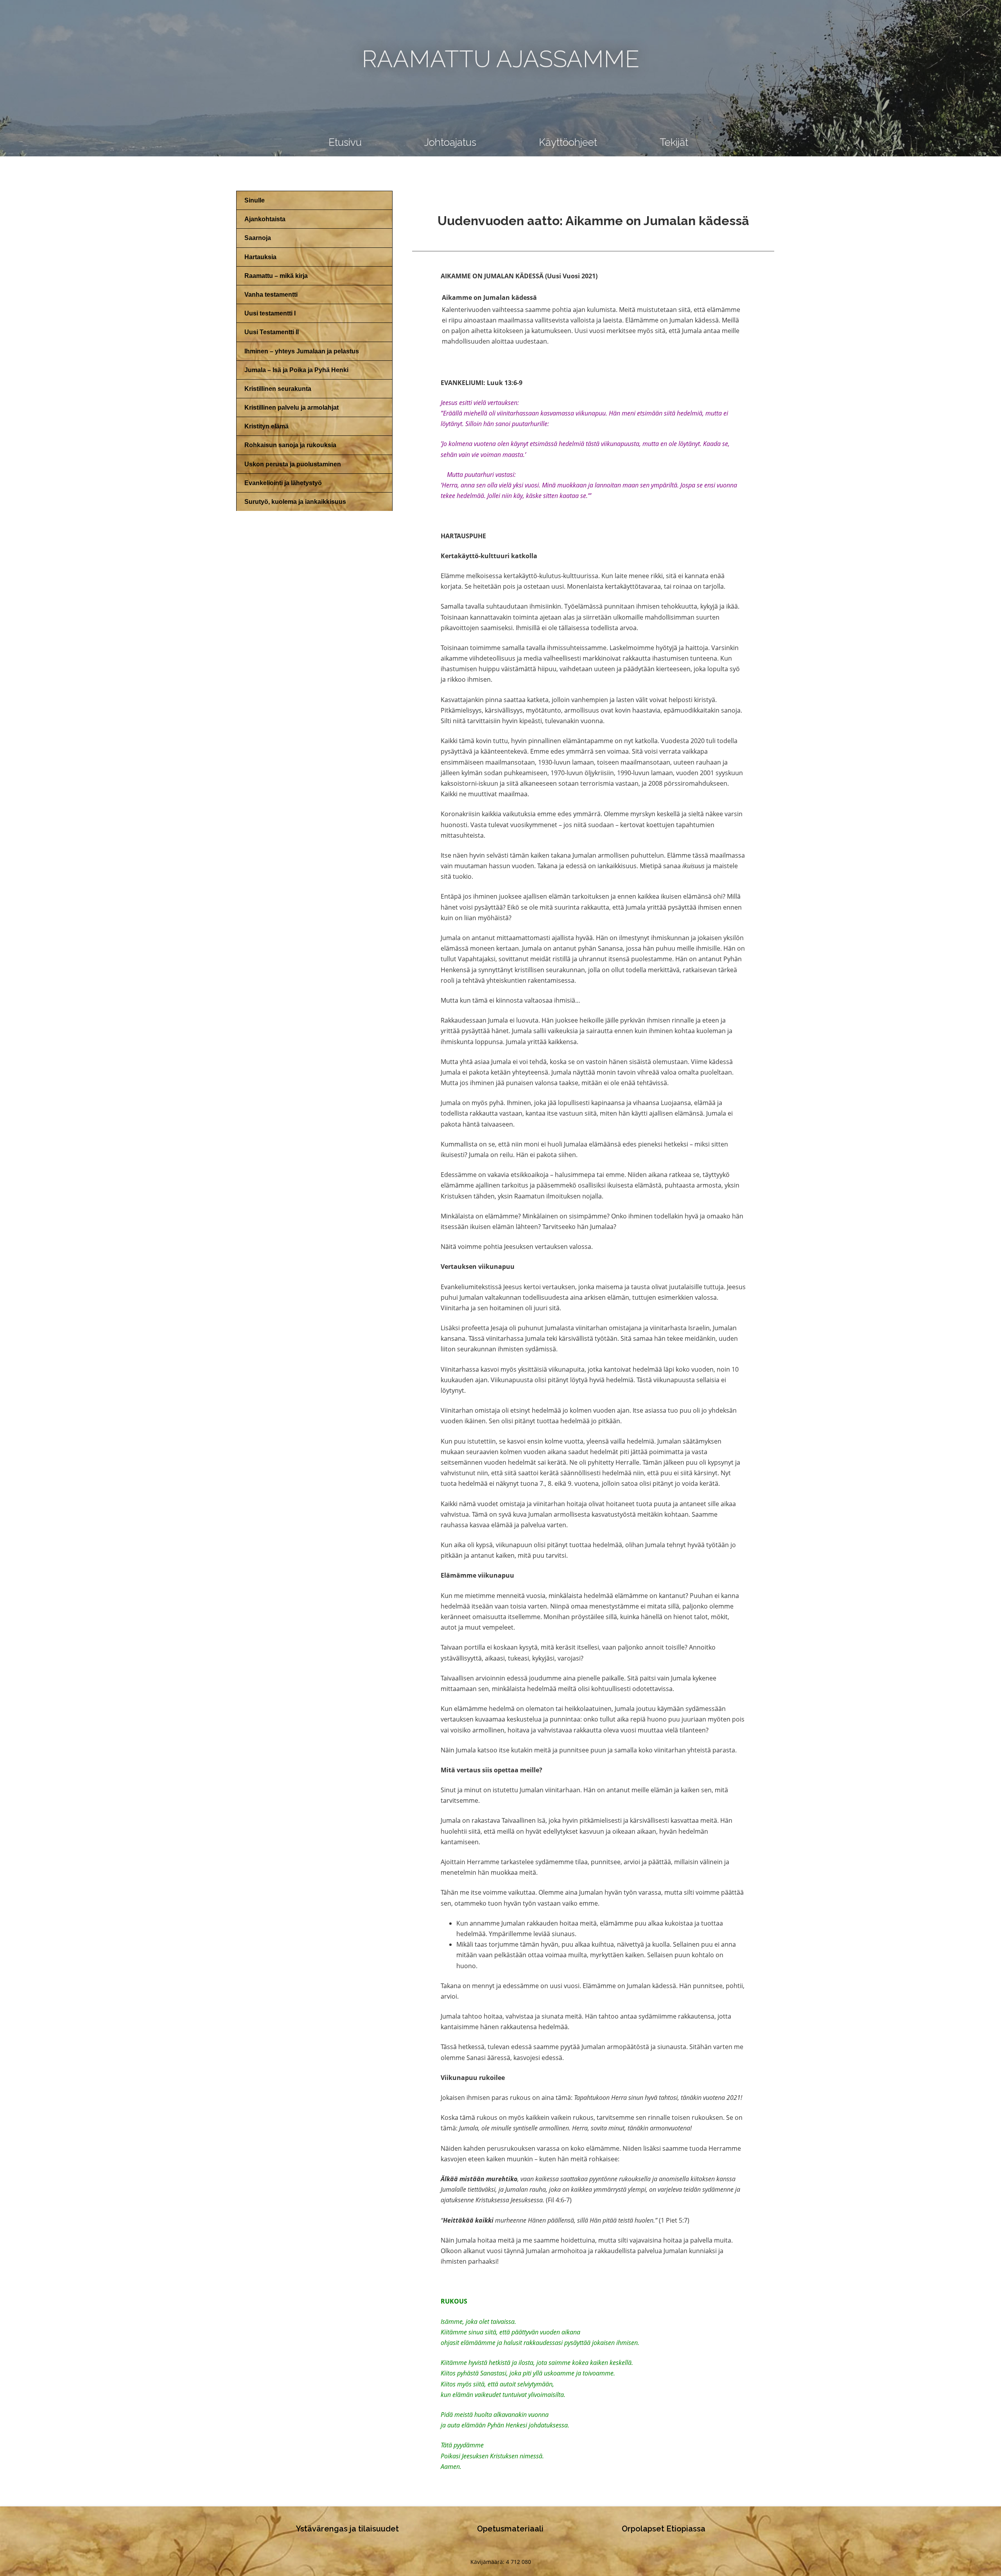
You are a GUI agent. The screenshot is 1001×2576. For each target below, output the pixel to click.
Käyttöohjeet (568, 142)
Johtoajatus (450, 142)
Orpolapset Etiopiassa (664, 2529)
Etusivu (345, 142)
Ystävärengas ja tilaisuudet (347, 2529)
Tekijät (674, 142)
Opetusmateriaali (510, 2529)
